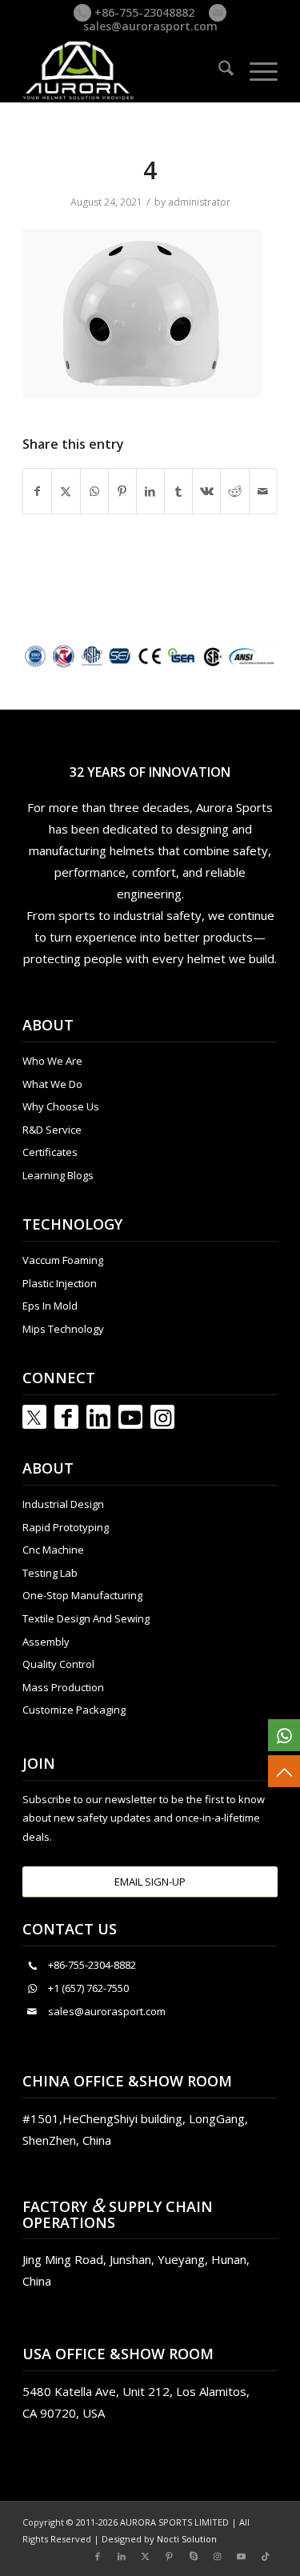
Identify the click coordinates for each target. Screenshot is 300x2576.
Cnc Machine (53, 1550)
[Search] (218, 70)
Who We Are (52, 1061)
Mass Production (63, 1687)
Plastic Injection (60, 1283)
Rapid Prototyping (66, 1527)
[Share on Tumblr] (178, 491)
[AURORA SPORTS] (124, 70)
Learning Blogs (58, 1175)
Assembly (46, 1642)
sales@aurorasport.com (150, 26)
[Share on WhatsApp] (94, 491)
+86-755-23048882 (143, 12)
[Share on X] (66, 491)
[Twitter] (34, 1417)
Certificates (50, 1152)
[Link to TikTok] (266, 2556)
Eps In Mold (50, 1306)
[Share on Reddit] (234, 491)
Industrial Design (63, 1504)
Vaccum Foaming (63, 1260)
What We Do (52, 1084)
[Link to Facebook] (66, 1417)
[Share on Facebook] (37, 491)
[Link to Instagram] (162, 1417)
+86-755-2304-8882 (92, 1965)
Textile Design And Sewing (86, 1618)
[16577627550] (284, 1735)
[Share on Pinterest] (122, 491)
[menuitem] (218, 70)
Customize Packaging (74, 1710)
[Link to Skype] (194, 2556)
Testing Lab (50, 1573)
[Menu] (256, 70)
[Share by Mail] (263, 491)
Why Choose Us (61, 1106)
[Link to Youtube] (130, 1417)
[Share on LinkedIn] (150, 491)
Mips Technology (63, 1329)
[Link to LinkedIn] (98, 1417)
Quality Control (58, 1664)
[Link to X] (146, 2556)
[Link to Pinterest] (170, 2556)
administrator (199, 202)
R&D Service (52, 1130)
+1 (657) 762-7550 (88, 1988)
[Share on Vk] (206, 491)
